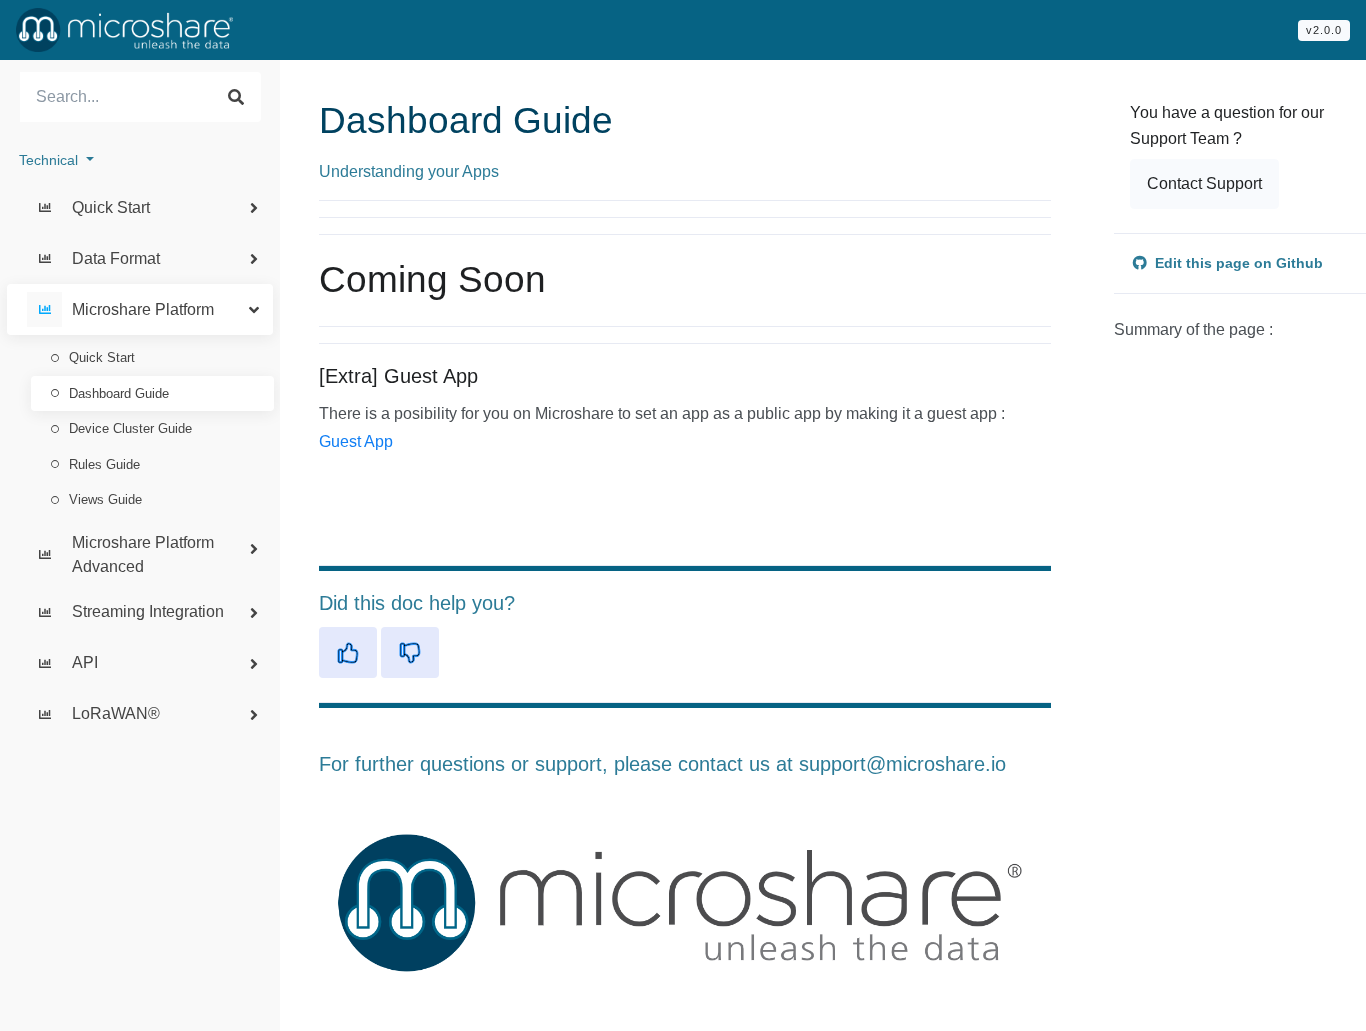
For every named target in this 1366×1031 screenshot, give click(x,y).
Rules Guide (104, 464)
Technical (50, 160)
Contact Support (1204, 183)
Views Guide (105, 499)
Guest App (356, 441)
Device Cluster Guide (130, 428)
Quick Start (102, 357)
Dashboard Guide (119, 393)
